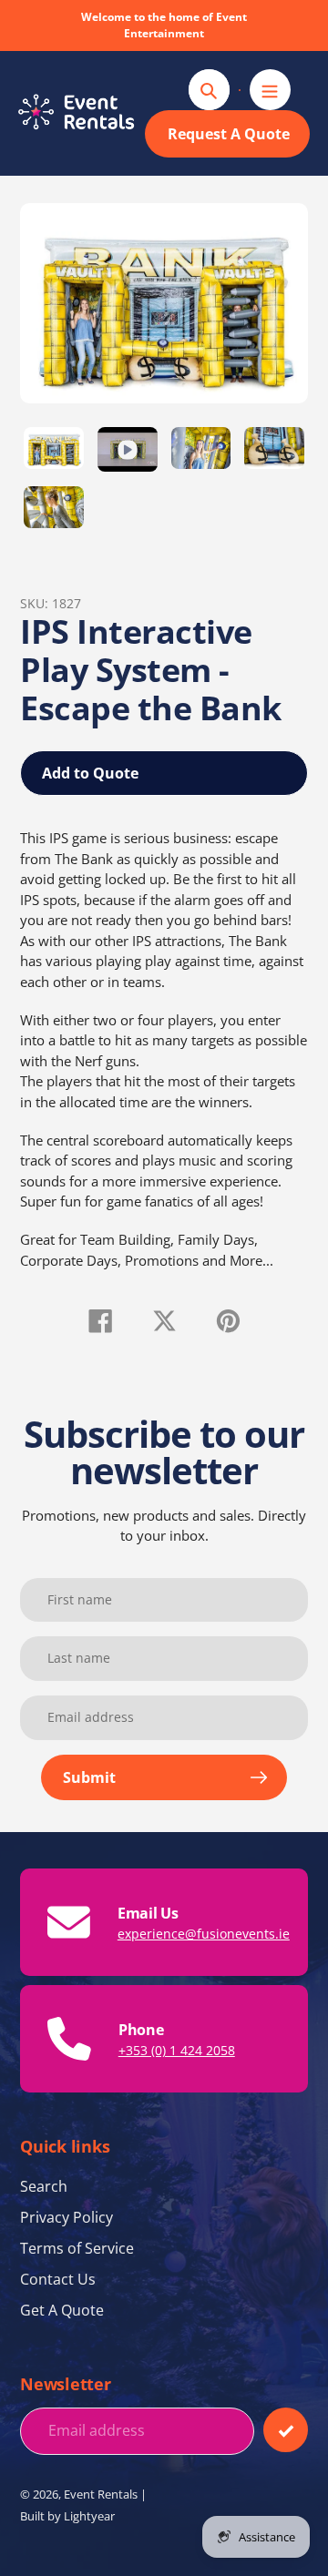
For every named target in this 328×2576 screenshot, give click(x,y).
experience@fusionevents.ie (204, 1934)
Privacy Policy (67, 2217)
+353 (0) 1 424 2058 (177, 2050)
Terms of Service (77, 2248)
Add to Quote (90, 773)
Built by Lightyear (67, 2516)
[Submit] (286, 2430)
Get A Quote (62, 2310)
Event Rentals (101, 2494)
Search (44, 2186)
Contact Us (58, 2279)
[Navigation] (270, 90)
